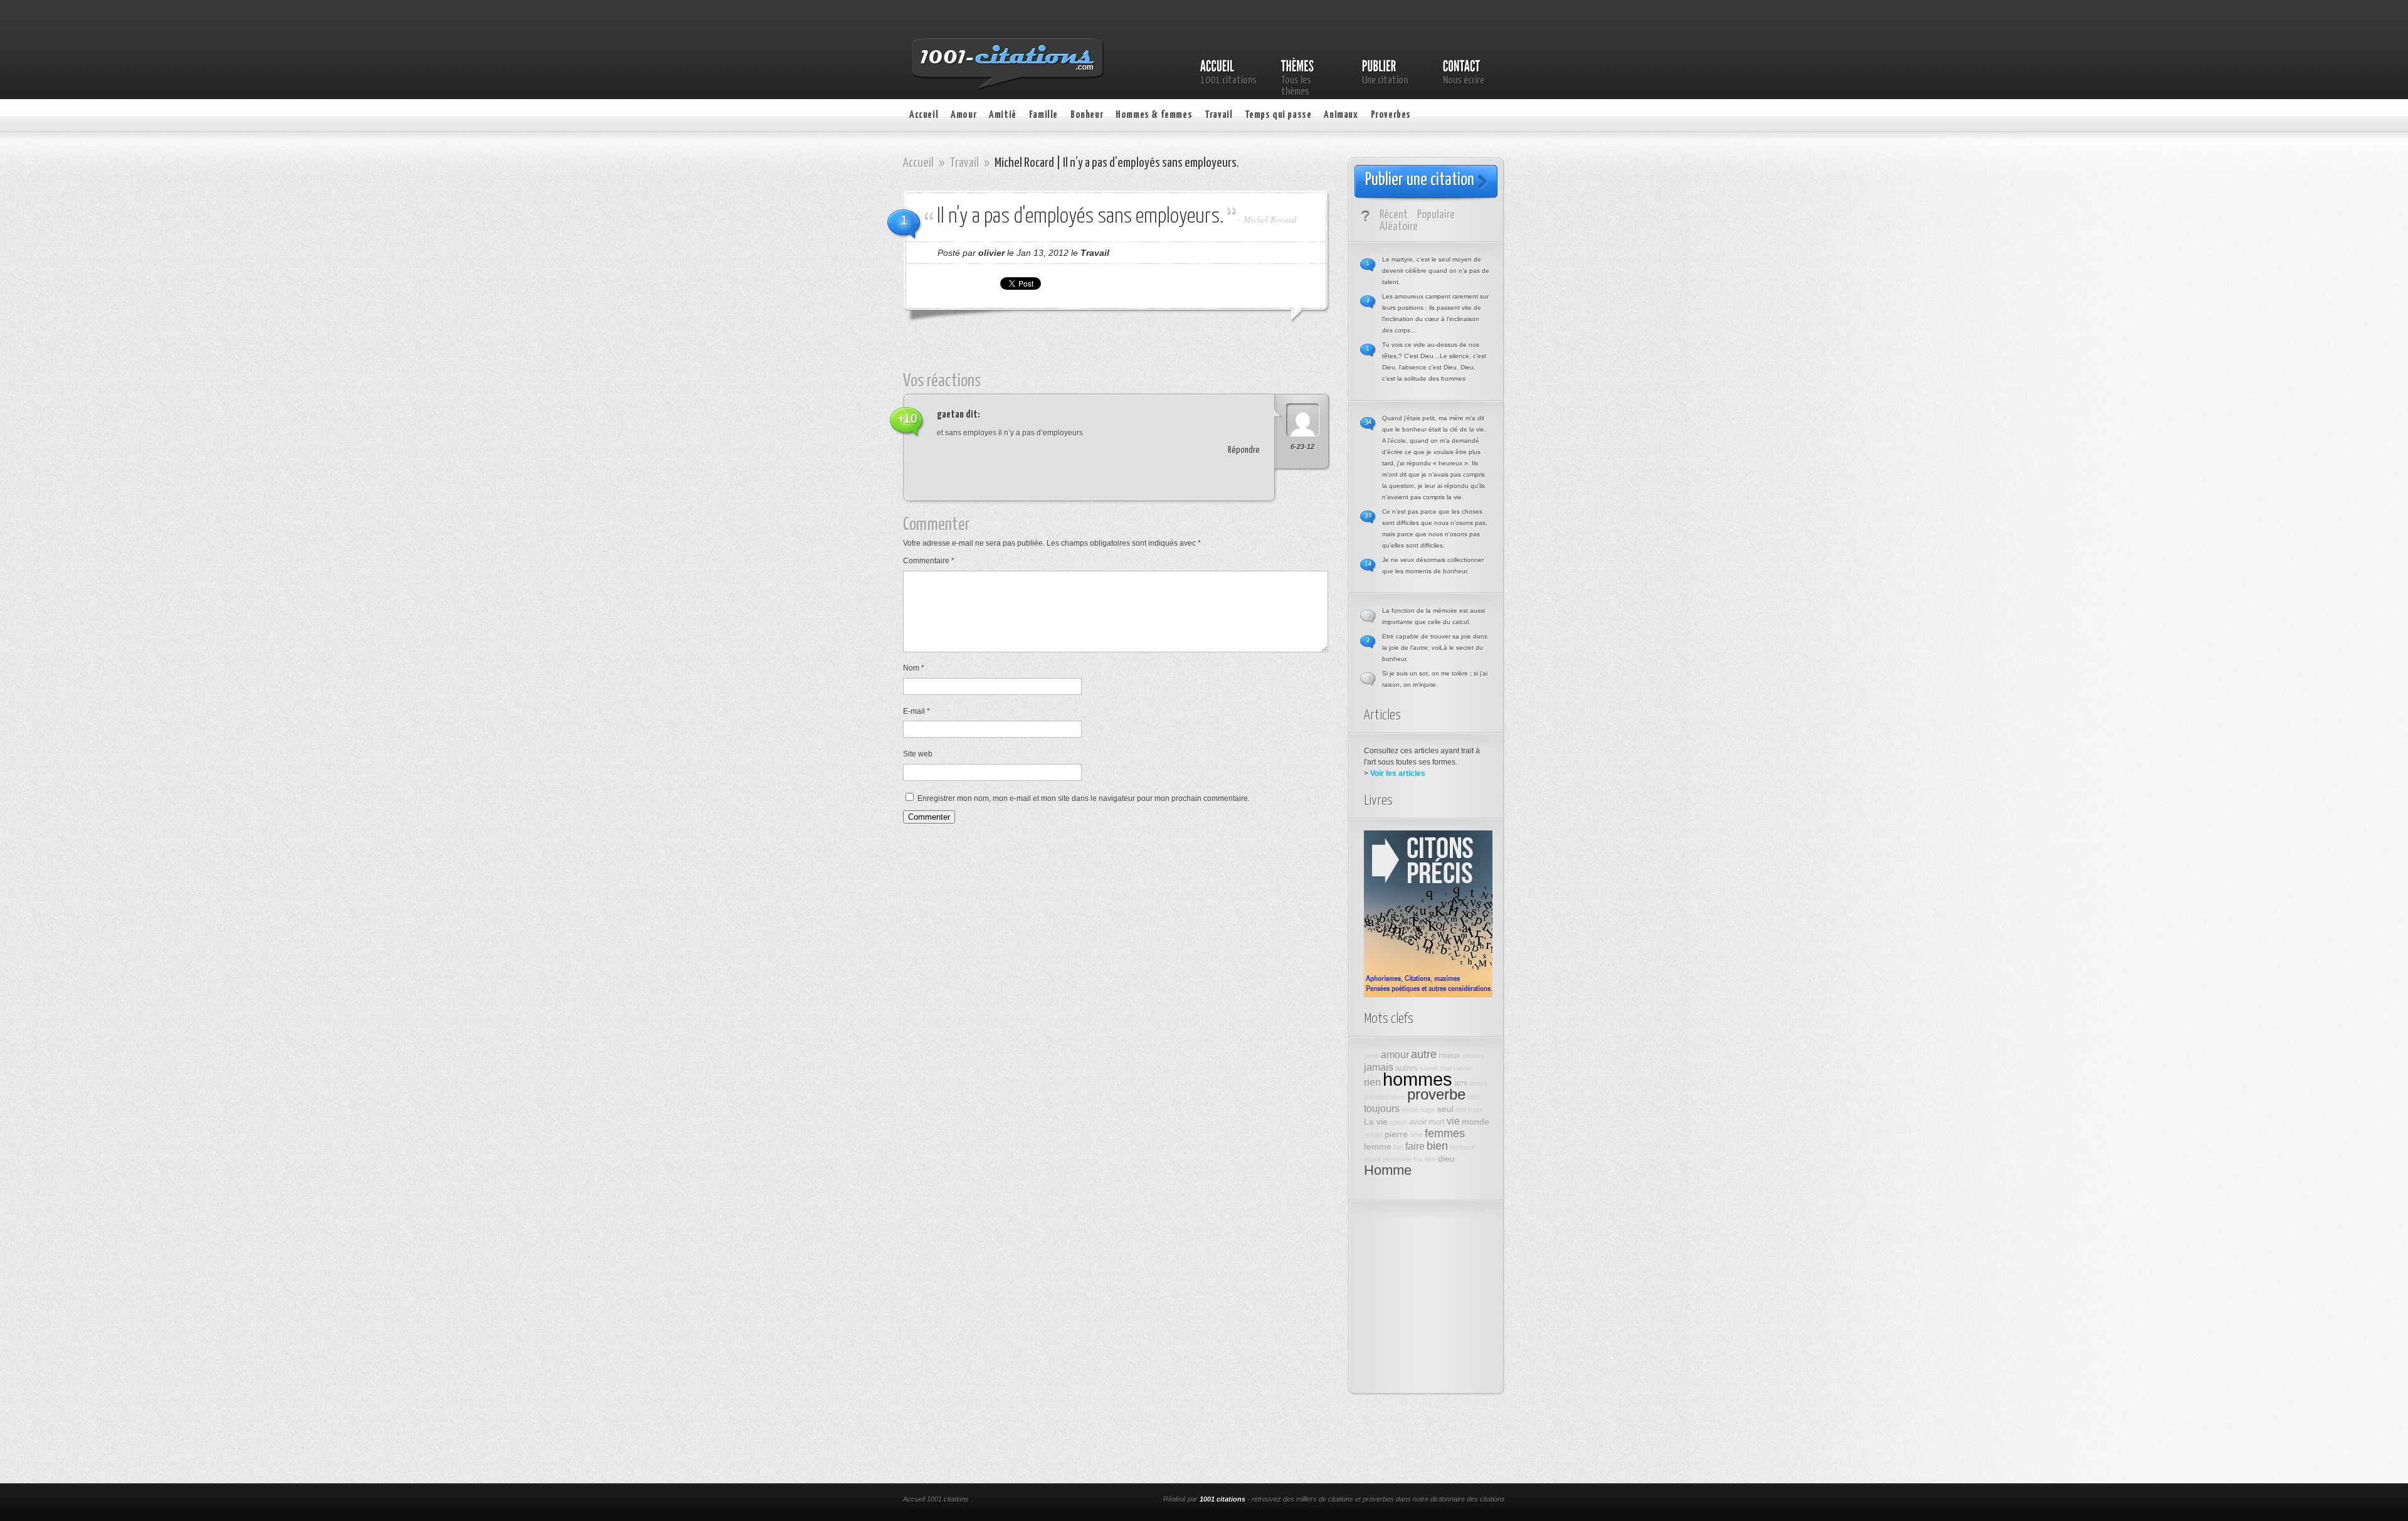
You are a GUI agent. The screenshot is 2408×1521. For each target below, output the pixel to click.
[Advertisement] (1126, 353)
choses (1474, 1056)
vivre (1398, 1097)
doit (1461, 1110)
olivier (991, 253)
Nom (914, 668)
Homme (1388, 1170)
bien (1437, 1146)
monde (1476, 1121)
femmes (1445, 1133)
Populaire (1436, 215)
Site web (918, 754)
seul (1445, 1109)
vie (1453, 1121)
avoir (1418, 1122)
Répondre (1244, 450)
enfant (1373, 1135)
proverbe (1436, 1094)
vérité (1410, 1110)
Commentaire (929, 561)
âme (1416, 1135)
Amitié (1003, 115)
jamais (1379, 1067)
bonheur (1462, 1147)
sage (1428, 1110)
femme (1378, 1147)
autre (1424, 1054)
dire (1430, 1159)
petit (1474, 1097)
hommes (1418, 1079)
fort (1398, 1147)
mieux (1450, 1056)
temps (1479, 1083)
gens (1371, 1056)
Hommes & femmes (1154, 115)
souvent (1376, 1097)
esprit (1372, 1159)
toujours (1382, 1108)
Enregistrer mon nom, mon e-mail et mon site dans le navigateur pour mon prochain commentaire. (1084, 798)
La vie (1376, 1121)
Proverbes (1391, 115)
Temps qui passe (1278, 115)
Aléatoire (1399, 227)
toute (1476, 1110)
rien (1372, 1082)
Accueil (924, 115)
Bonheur (1087, 115)
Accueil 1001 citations (936, 1499)
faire (1415, 1146)
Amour (964, 115)
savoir (1429, 1068)
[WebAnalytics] (1071, 1500)
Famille (1043, 115)
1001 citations (1222, 1499)
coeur (1398, 1122)
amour (1395, 1054)
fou (1418, 1159)
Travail (1218, 115)
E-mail (916, 711)
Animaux (1341, 115)
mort (1437, 1122)
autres (1407, 1068)
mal (1446, 1068)
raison (1462, 1068)
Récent (1394, 215)
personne (1397, 1159)
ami (1461, 1083)
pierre (1396, 1134)
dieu (1446, 1158)
